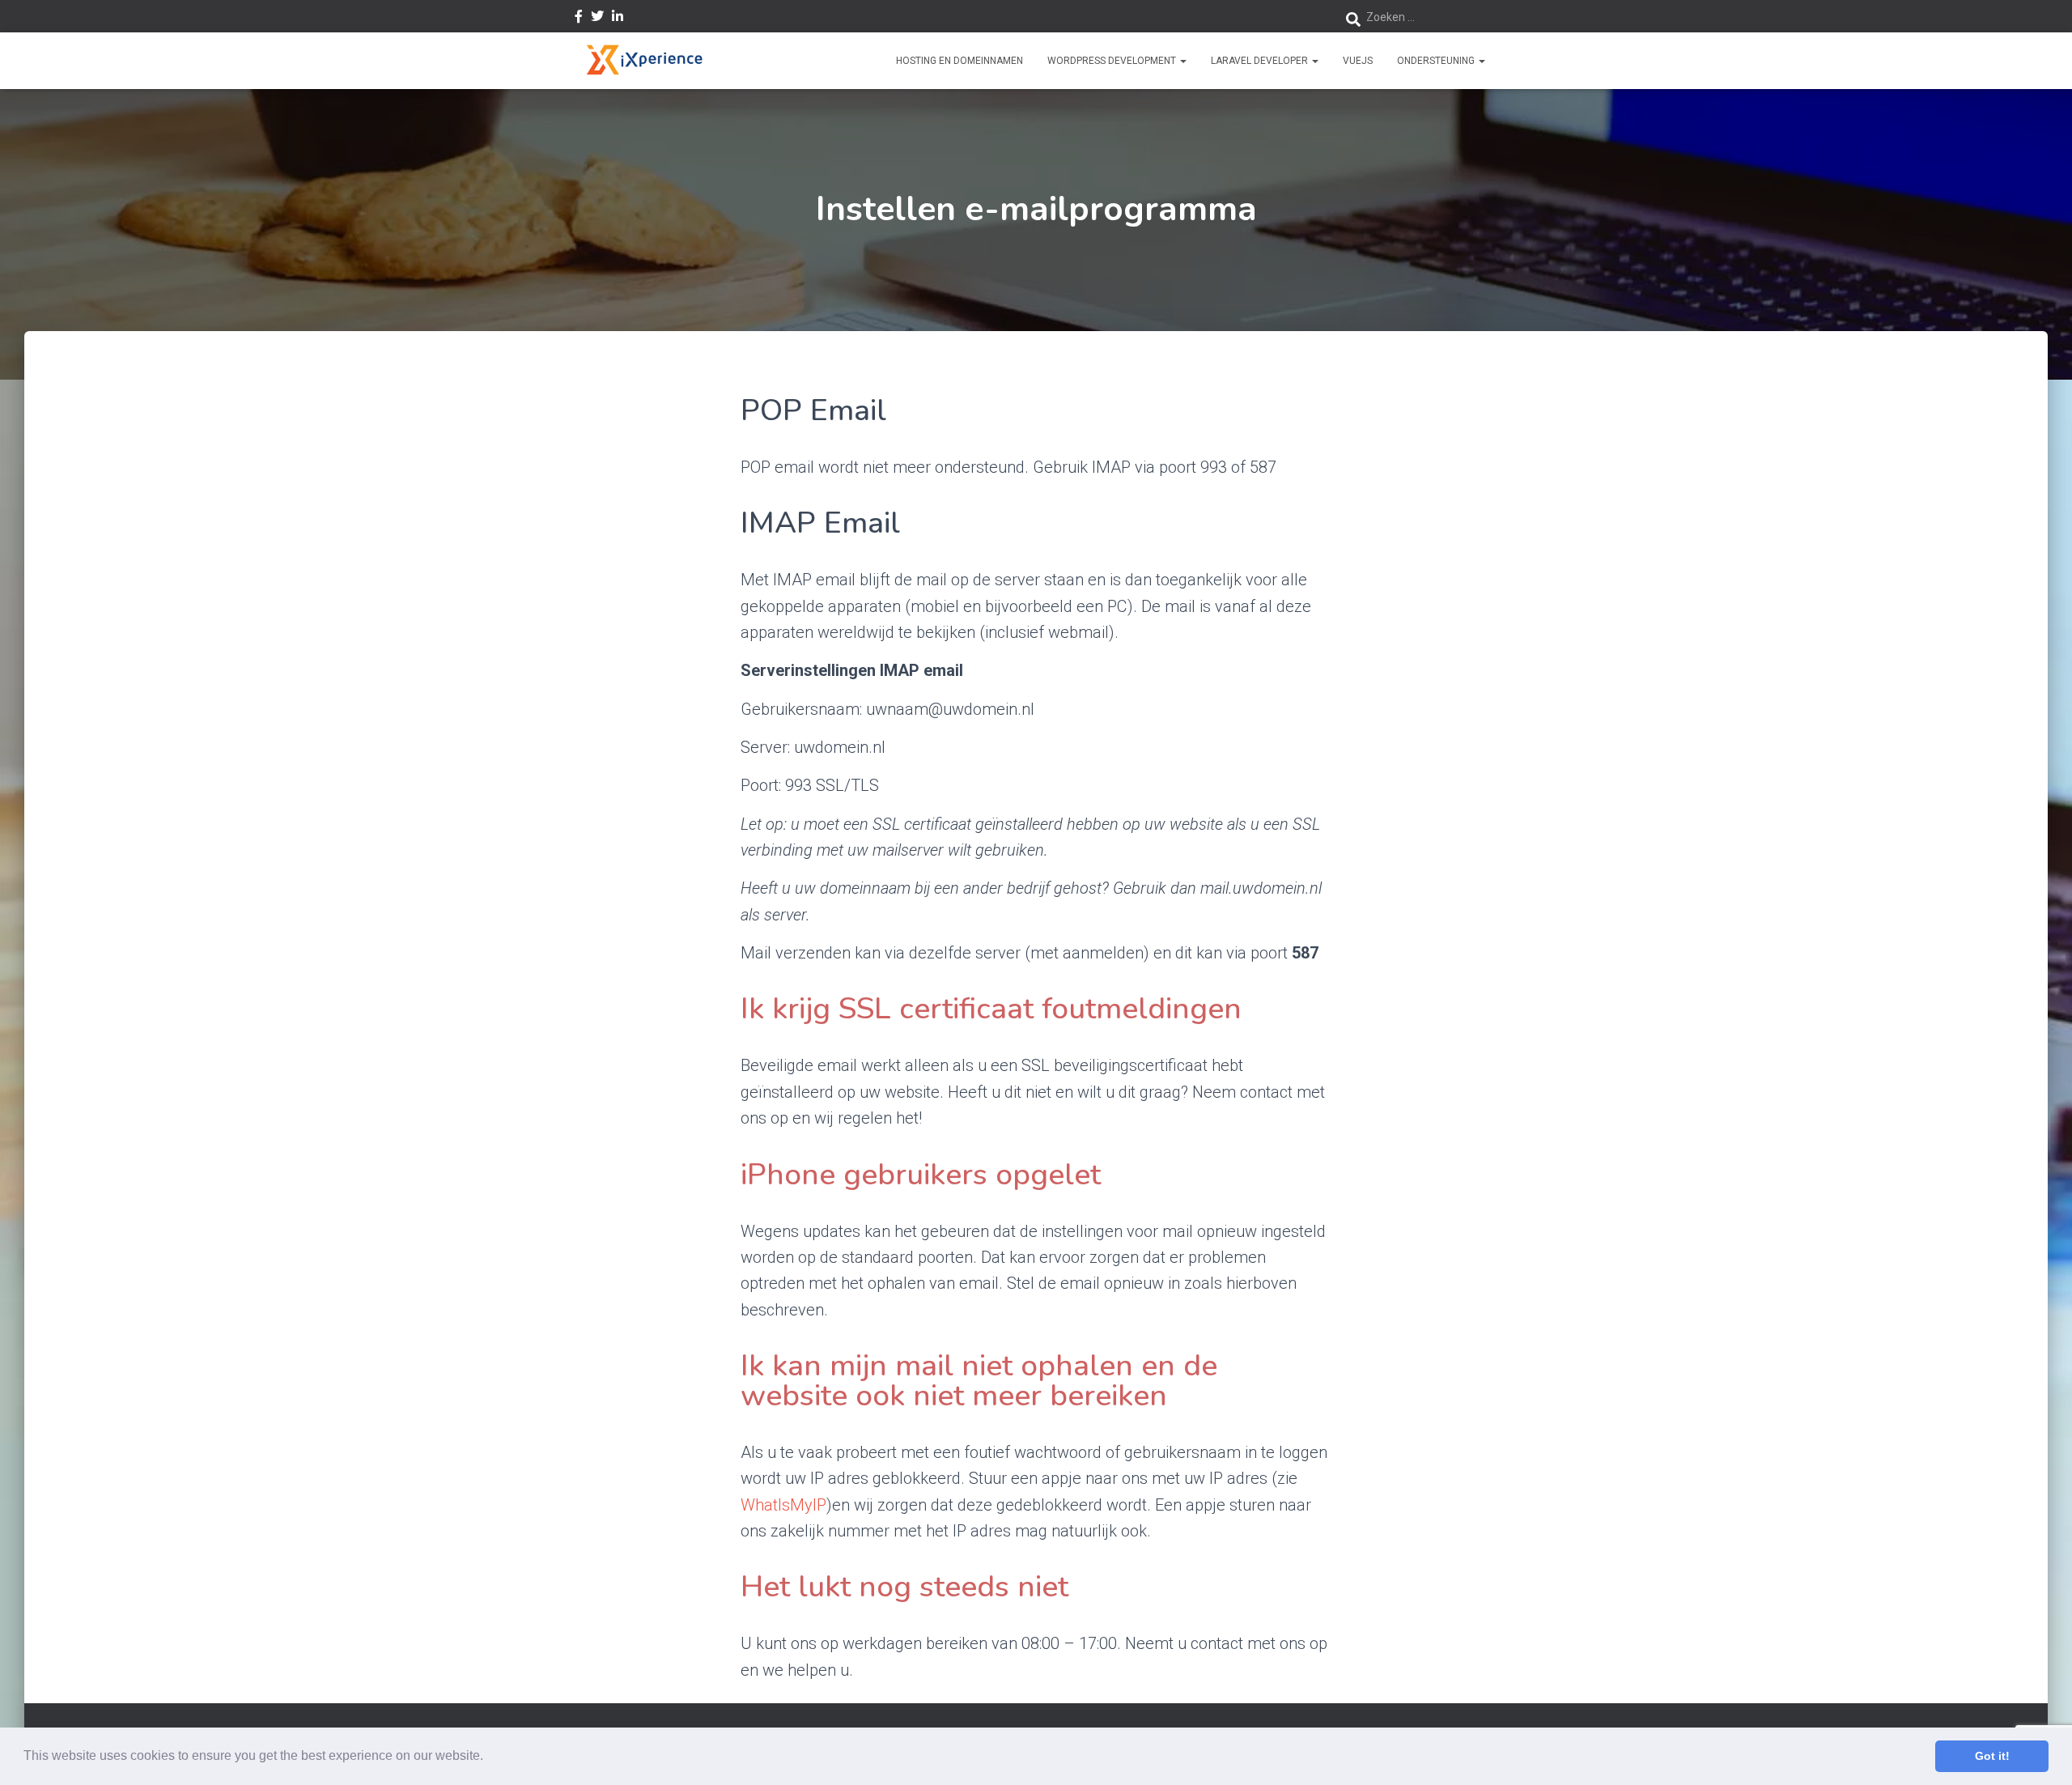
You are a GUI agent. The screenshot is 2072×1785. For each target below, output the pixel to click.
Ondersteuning (1437, 61)
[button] (489, 1757)
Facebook (579, 19)
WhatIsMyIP (783, 1505)
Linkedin (618, 19)
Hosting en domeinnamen (960, 61)
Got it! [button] (1992, 1756)
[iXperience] (644, 61)
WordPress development (1113, 61)
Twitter (597, 19)
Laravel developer (1261, 61)
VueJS (1358, 61)
